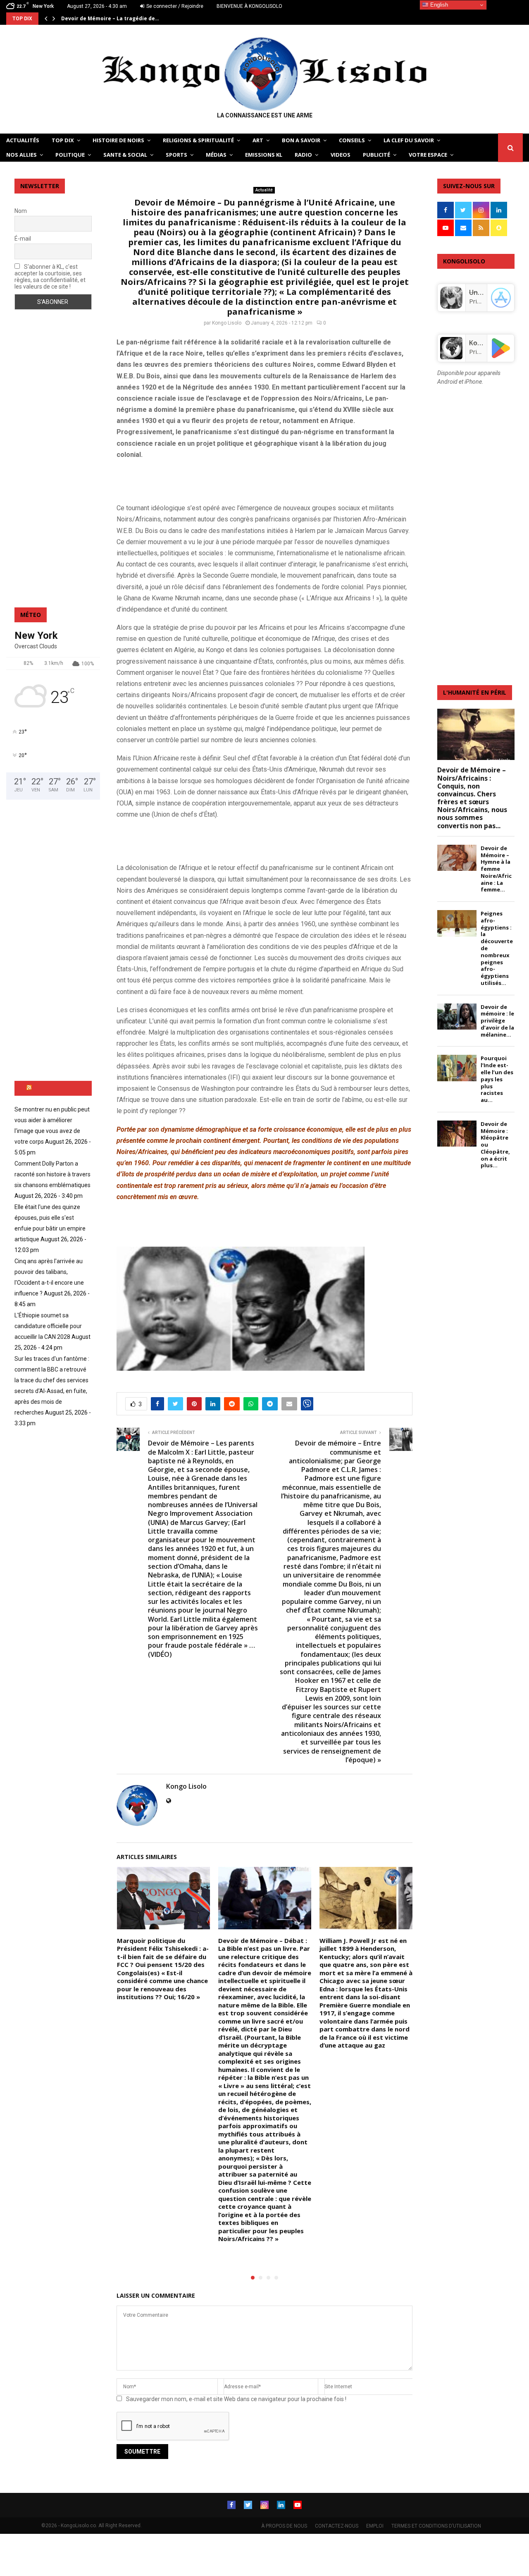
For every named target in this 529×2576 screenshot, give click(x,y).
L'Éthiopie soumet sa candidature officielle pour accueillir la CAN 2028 (48, 1326)
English (438, 5)
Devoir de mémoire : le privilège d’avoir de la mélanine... (497, 1021)
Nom (21, 211)
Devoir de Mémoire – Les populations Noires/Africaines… (136, 18)
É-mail (23, 239)
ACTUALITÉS (23, 140)
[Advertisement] (213, 480)
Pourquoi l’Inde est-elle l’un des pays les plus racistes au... (497, 1079)
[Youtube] (298, 2505)
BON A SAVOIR (301, 140)
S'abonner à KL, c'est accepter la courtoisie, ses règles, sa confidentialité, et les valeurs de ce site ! (50, 277)
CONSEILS (352, 140)
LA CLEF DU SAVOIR (409, 140)
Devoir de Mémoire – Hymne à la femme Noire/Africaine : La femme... (496, 869)
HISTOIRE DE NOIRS (118, 140)
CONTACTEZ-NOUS (337, 2526)
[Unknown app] (451, 306)
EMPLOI (375, 2526)
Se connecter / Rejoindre (174, 6)
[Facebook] (231, 2505)
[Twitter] (248, 2505)
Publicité (376, 155)
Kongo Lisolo (227, 323)
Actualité (264, 190)
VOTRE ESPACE (428, 155)
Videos (341, 155)
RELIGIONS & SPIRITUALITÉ (198, 140)
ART (258, 140)
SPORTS (176, 155)
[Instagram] (264, 2505)
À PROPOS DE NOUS (284, 2526)
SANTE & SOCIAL (125, 155)
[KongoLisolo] (451, 357)
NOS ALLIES (21, 155)
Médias (216, 155)
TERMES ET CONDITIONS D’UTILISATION (436, 2526)
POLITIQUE (70, 155)
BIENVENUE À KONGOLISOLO (249, 6)
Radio (303, 155)
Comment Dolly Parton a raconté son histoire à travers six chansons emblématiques (52, 1174)
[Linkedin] (281, 2505)
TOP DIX (63, 140)
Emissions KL (264, 155)
